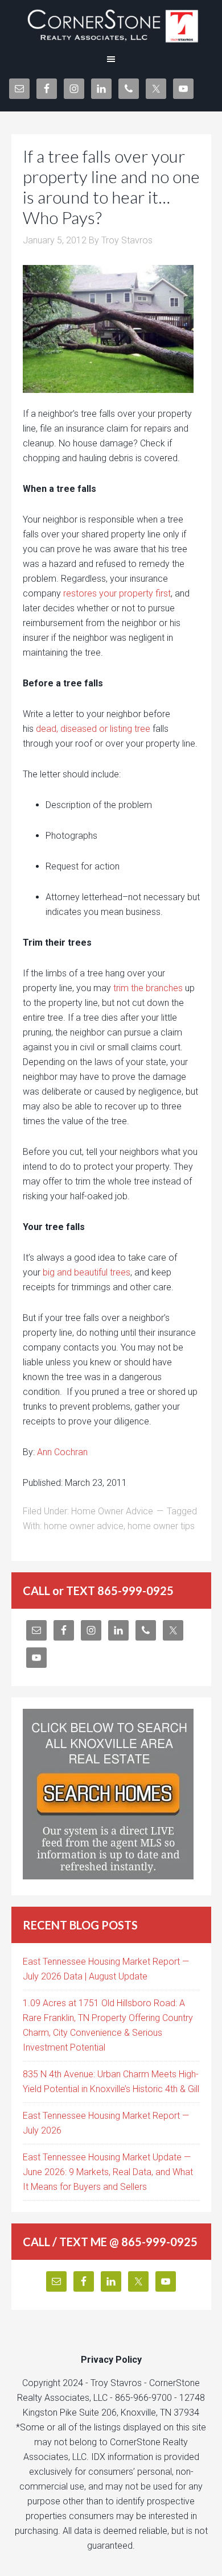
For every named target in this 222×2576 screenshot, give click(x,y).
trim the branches (148, 988)
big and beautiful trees (87, 1272)
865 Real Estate (111, 23)
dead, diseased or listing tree (93, 729)
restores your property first (117, 593)
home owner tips (161, 1526)
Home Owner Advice (112, 1511)
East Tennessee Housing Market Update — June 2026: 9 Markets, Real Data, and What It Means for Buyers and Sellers (108, 2172)
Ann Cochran (62, 1452)
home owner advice (84, 1526)
